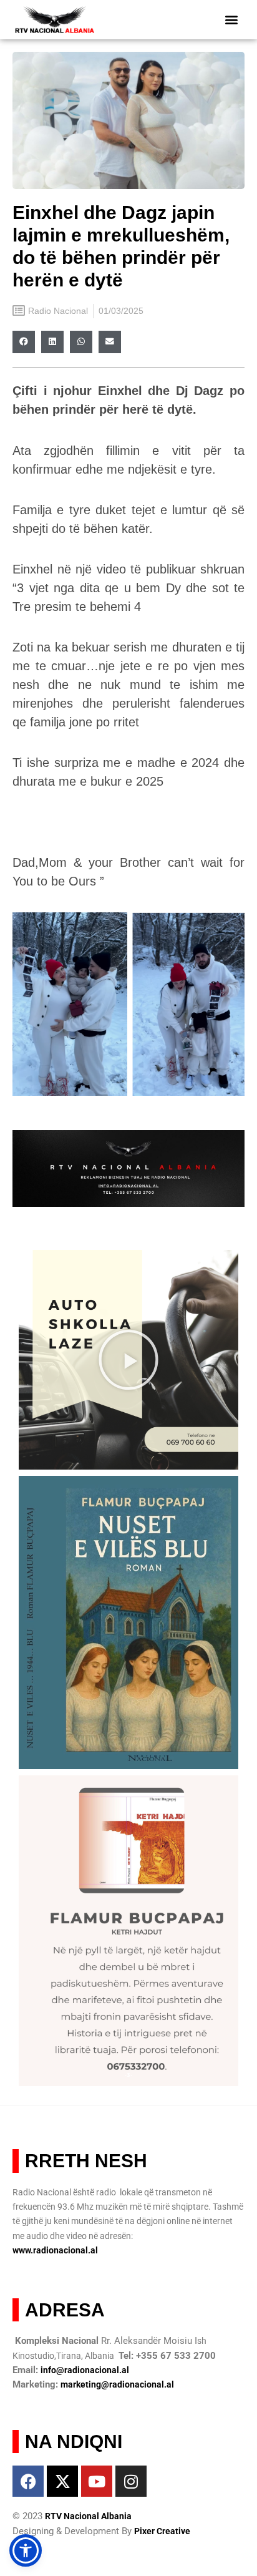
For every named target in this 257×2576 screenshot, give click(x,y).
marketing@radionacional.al (117, 2384)
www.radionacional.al (55, 2250)
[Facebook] (28, 2481)
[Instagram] (131, 2481)
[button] (231, 20)
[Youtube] (97, 2481)
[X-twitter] (62, 2481)
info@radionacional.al (85, 2370)
